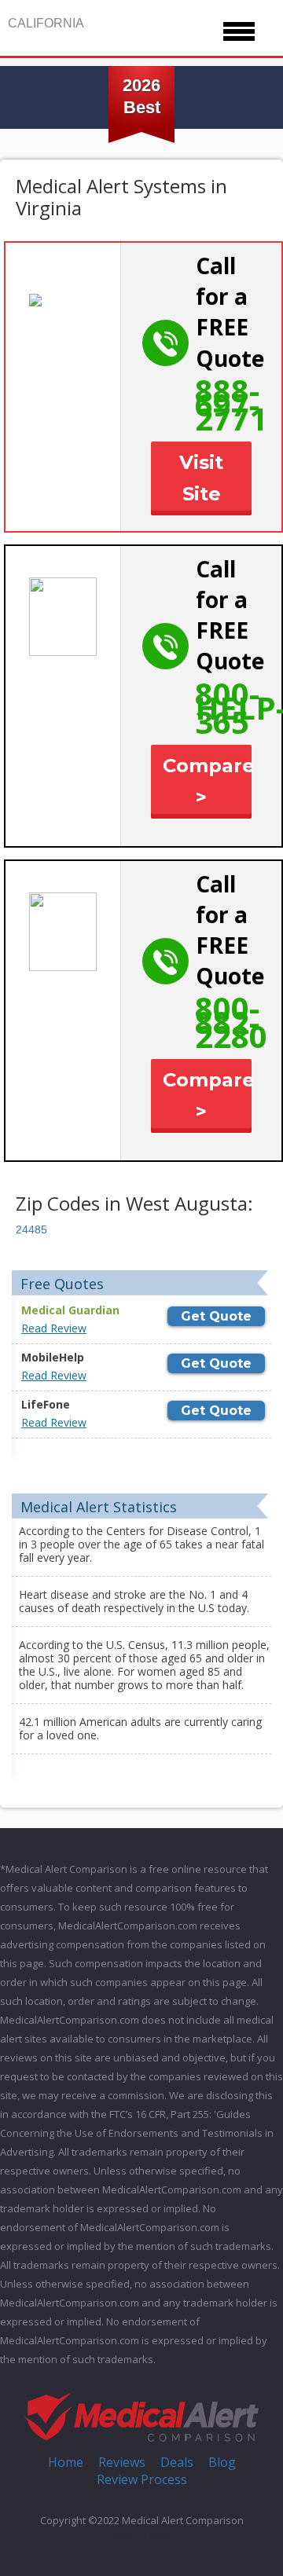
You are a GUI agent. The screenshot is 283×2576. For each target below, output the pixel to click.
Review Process (142, 2479)
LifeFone (46, 1404)
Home (66, 2462)
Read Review (54, 1328)
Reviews (122, 2462)
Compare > (208, 781)
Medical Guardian (70, 1310)
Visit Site (201, 478)
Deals (177, 2462)
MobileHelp (53, 1357)
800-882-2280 (231, 1022)
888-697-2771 (231, 404)
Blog (222, 2462)
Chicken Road (142, 2536)
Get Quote (216, 1316)
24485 (31, 1229)
